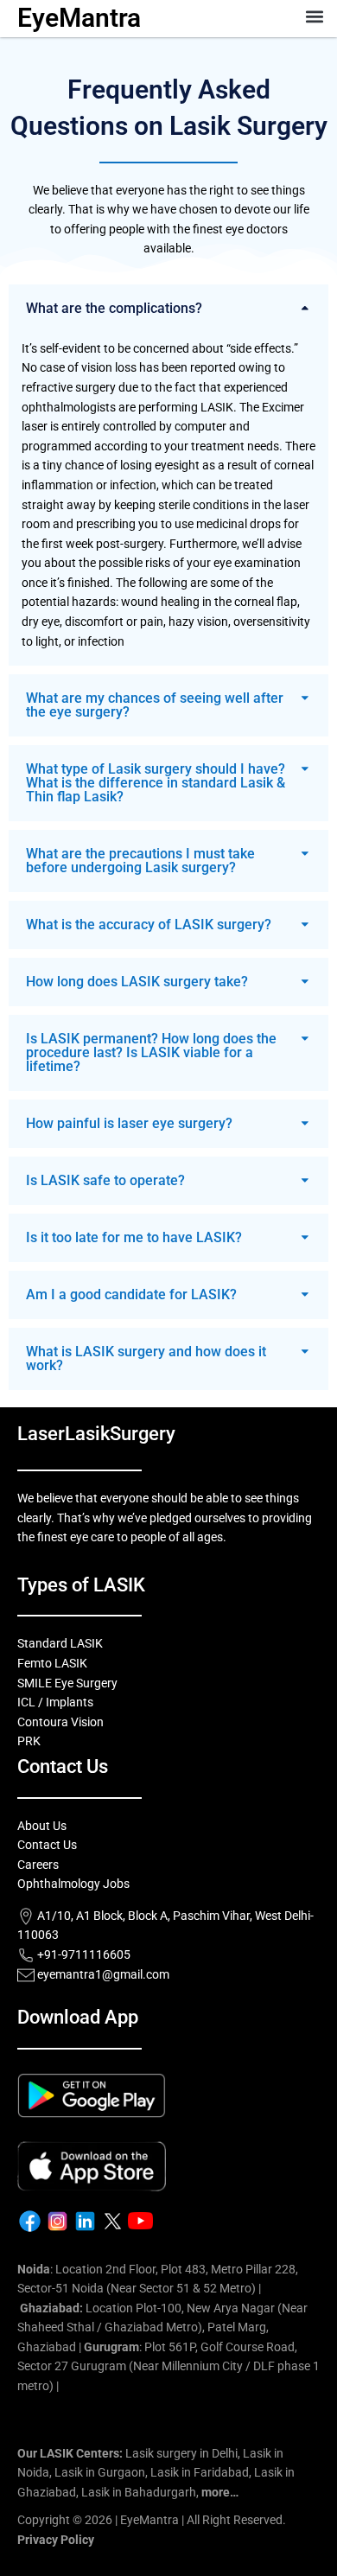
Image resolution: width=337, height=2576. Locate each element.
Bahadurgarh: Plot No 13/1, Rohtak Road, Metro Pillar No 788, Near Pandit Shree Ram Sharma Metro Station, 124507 (168, 2405)
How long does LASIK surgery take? (137, 982)
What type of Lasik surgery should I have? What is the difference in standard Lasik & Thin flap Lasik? (156, 783)
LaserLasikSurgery (96, 1434)
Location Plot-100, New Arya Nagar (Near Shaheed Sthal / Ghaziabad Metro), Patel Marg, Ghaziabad (162, 2327)
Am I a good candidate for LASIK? (131, 1294)
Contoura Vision (60, 1722)
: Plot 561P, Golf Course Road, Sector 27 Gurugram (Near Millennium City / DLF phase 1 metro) (168, 2366)
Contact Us (47, 1845)
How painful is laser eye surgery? (129, 1123)
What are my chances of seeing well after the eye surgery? (155, 705)
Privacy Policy (56, 2540)
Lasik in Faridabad (200, 2472)
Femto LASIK (52, 1663)
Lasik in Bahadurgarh (139, 2492)
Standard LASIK (60, 1643)
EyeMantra (79, 18)
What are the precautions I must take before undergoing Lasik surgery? (140, 861)
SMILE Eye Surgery (67, 1683)
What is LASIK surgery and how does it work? (146, 1358)
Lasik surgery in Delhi (181, 2453)
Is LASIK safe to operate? (105, 1180)
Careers (38, 1865)
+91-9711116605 (83, 1954)
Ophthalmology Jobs (73, 1884)
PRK (29, 1741)
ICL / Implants (55, 1702)
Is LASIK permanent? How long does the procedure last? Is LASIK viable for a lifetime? (151, 1052)
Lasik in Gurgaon (100, 2472)
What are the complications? (114, 308)
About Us (42, 1826)
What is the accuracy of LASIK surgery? (149, 925)
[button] (314, 16)
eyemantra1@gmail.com (103, 1974)
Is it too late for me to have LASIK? (134, 1237)
